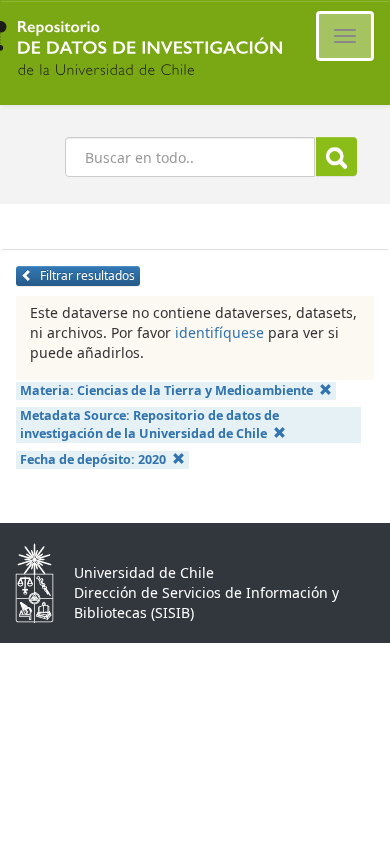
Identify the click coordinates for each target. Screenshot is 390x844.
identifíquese (219, 332)
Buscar (336, 156)
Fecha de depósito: (93, 459)
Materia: (166, 390)
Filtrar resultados (86, 275)
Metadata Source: (149, 424)
